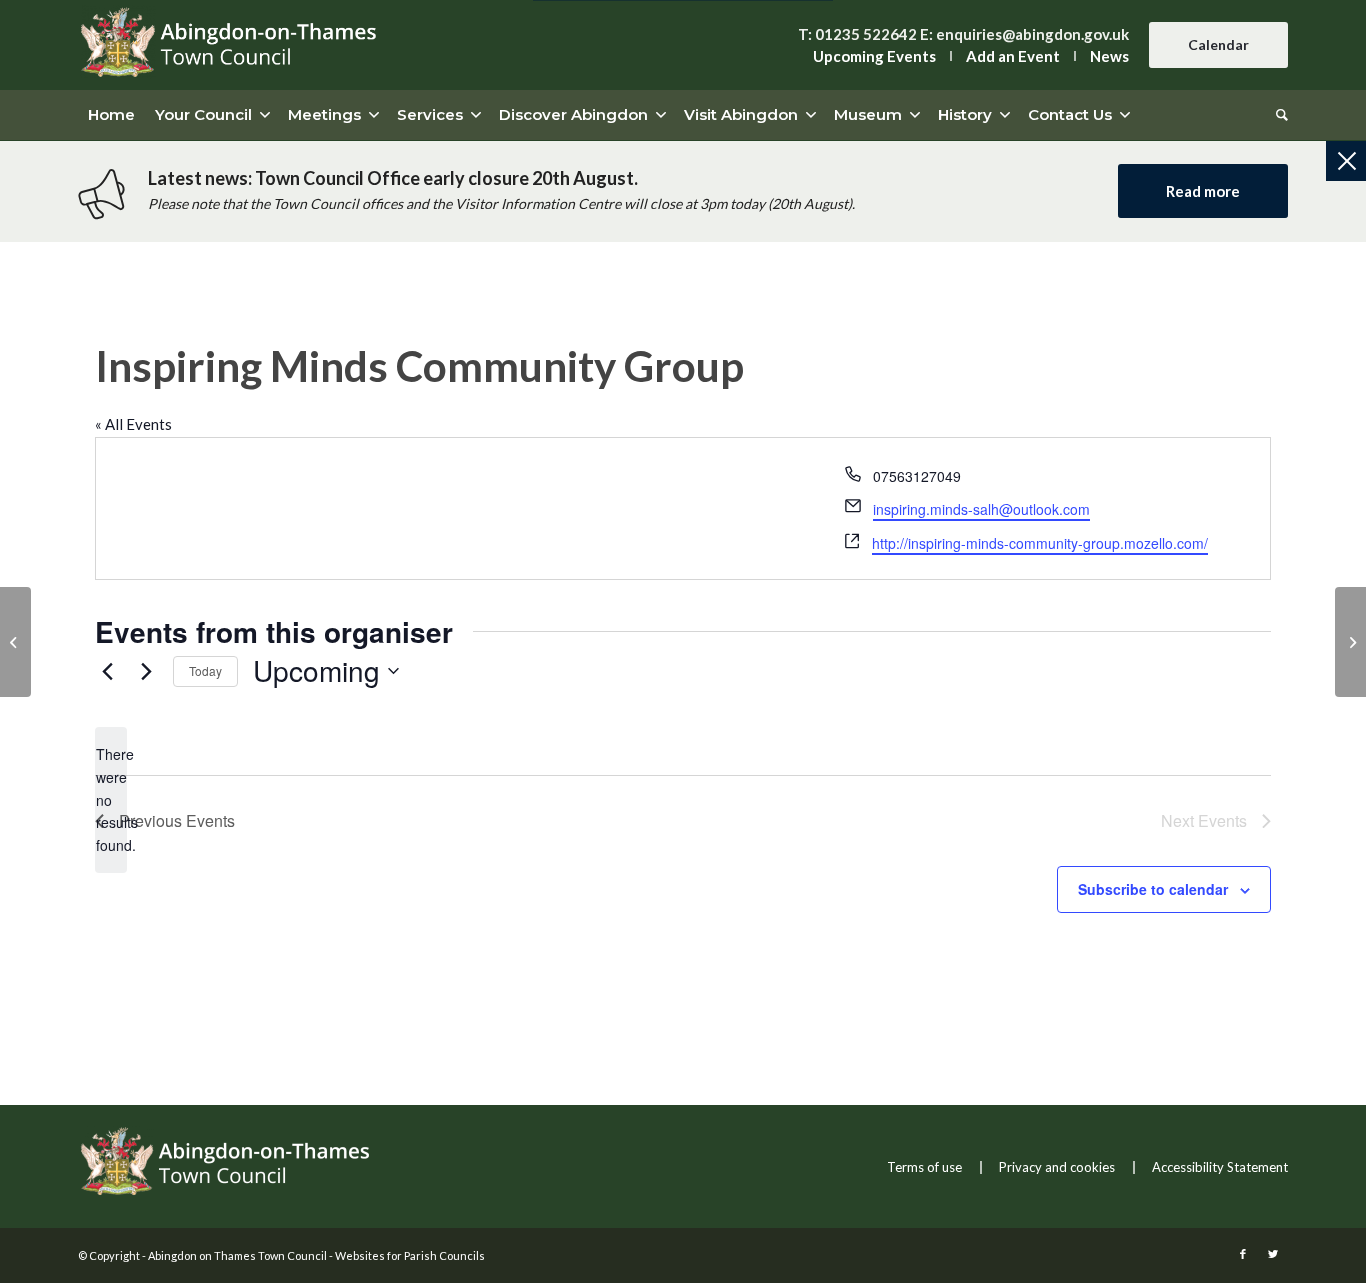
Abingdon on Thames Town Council (237, 1255)
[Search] (1277, 115)
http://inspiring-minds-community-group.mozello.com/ (1040, 543)
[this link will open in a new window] (1243, 1254)
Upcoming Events (874, 56)
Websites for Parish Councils (410, 1255)
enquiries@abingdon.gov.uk (1032, 34)
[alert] (111, 799)
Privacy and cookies (1057, 1167)
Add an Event (1013, 56)
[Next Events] (146, 671)
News (1109, 56)
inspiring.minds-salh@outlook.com (981, 509)
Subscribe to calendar (1153, 889)
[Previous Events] (107, 671)
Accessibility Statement (1220, 1167)
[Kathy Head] (15, 642)
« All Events (133, 424)
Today (205, 670)
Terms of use (924, 1167)
